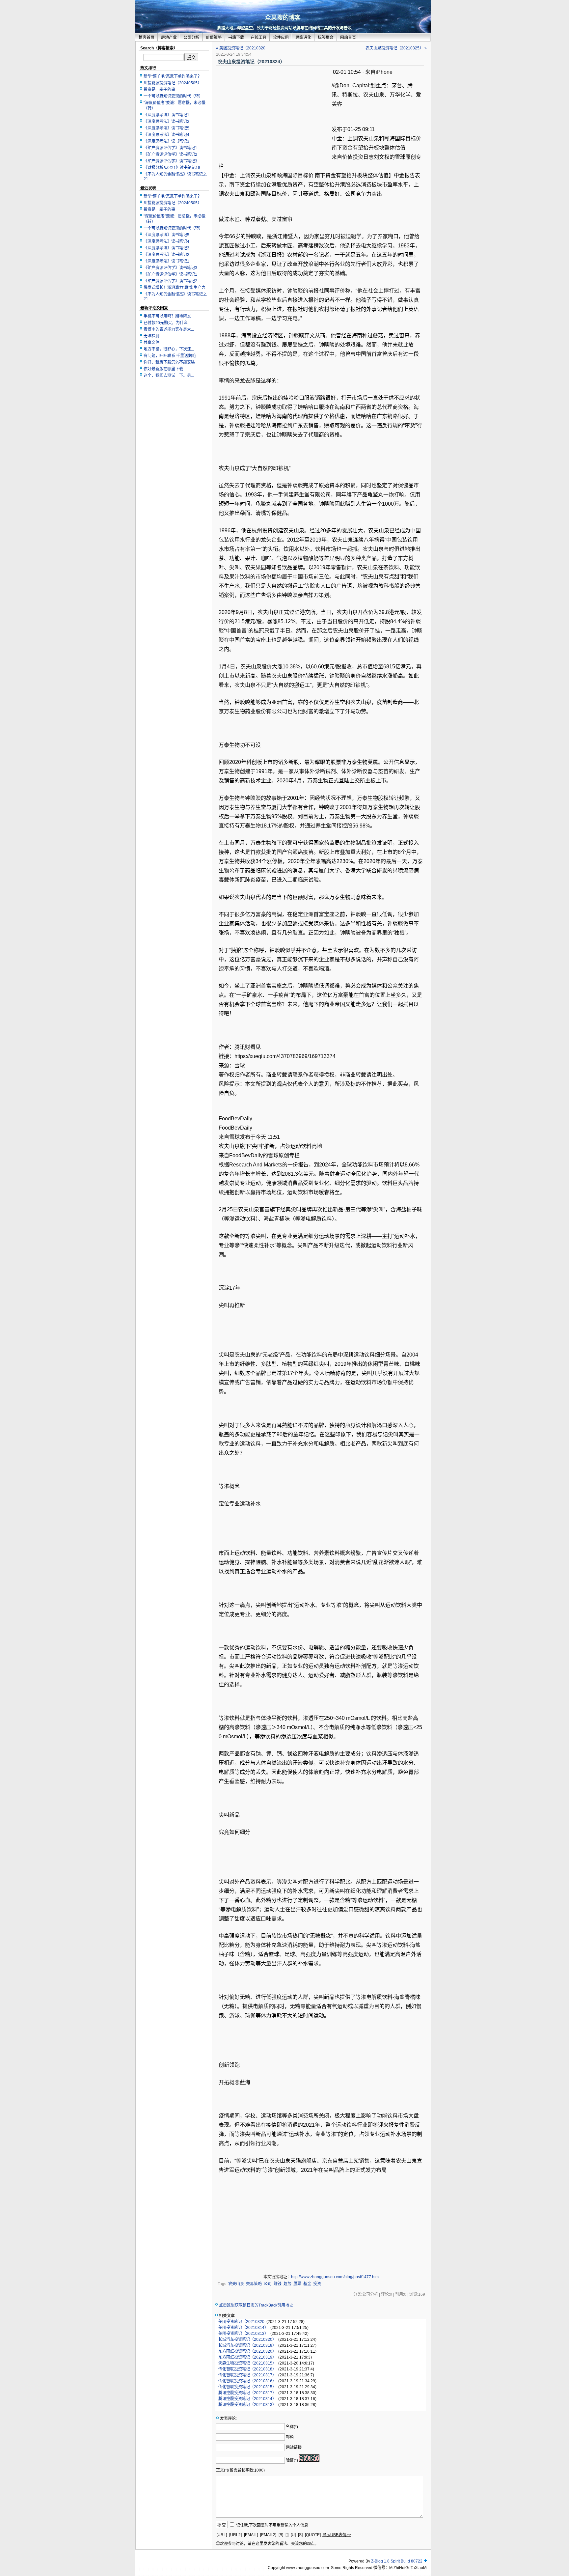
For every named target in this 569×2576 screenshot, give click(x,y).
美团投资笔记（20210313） (243, 2334)
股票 (297, 2284)
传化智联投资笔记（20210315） (247, 2387)
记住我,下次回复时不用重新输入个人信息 (272, 2525)
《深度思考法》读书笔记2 (166, 122)
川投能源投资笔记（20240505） (173, 83)
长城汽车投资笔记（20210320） (247, 2339)
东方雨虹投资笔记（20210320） (247, 2351)
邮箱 (290, 2437)
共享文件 (151, 343)
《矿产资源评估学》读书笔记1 (170, 148)
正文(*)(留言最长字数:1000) (240, 2470)
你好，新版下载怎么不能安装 (169, 362)
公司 (268, 2284)
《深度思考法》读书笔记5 (166, 128)
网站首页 (348, 38)
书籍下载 (236, 38)
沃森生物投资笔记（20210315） (247, 2363)
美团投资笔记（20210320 (241, 2322)
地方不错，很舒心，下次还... (169, 349)
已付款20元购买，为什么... (167, 323)
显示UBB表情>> (337, 2535)
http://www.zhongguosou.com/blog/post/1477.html (335, 2277)
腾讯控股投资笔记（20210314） (247, 2399)
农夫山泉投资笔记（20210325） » (396, 48)
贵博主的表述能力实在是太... (169, 329)
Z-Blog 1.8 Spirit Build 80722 (397, 2561)
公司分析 (191, 38)
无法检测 (151, 336)
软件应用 (281, 38)
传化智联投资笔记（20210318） (247, 2369)
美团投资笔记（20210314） (243, 2328)
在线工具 (258, 38)
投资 (317, 2284)
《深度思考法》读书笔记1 (166, 115)
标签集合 (326, 38)
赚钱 (278, 2284)
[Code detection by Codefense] (425, 2561)
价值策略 (214, 38)
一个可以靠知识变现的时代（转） (173, 96)
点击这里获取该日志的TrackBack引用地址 (256, 2305)
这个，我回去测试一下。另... (169, 376)
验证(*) (292, 2460)
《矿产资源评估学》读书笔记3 (170, 161)
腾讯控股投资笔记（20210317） (247, 2393)
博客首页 (147, 38)
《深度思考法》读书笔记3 (166, 141)
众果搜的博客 (283, 18)
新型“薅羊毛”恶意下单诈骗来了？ (173, 76)
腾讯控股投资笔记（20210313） (247, 2405)
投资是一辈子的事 (159, 90)
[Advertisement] (274, 115)
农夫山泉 (236, 2284)
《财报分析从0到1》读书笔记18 (172, 168)
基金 (307, 2284)
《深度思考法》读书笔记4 (166, 135)
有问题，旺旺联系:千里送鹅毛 (170, 356)
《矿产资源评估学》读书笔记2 (170, 154)
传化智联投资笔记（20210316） (247, 2381)
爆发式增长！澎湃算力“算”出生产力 (175, 288)
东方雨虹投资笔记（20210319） (247, 2357)
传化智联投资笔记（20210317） (247, 2375)
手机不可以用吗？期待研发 (167, 316)
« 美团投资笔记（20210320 (241, 48)
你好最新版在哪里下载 (163, 369)
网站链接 (294, 2448)
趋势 (287, 2284)
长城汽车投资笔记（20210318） (247, 2345)
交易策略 (254, 2284)
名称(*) (292, 2427)
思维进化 (303, 38)
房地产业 (169, 38)
